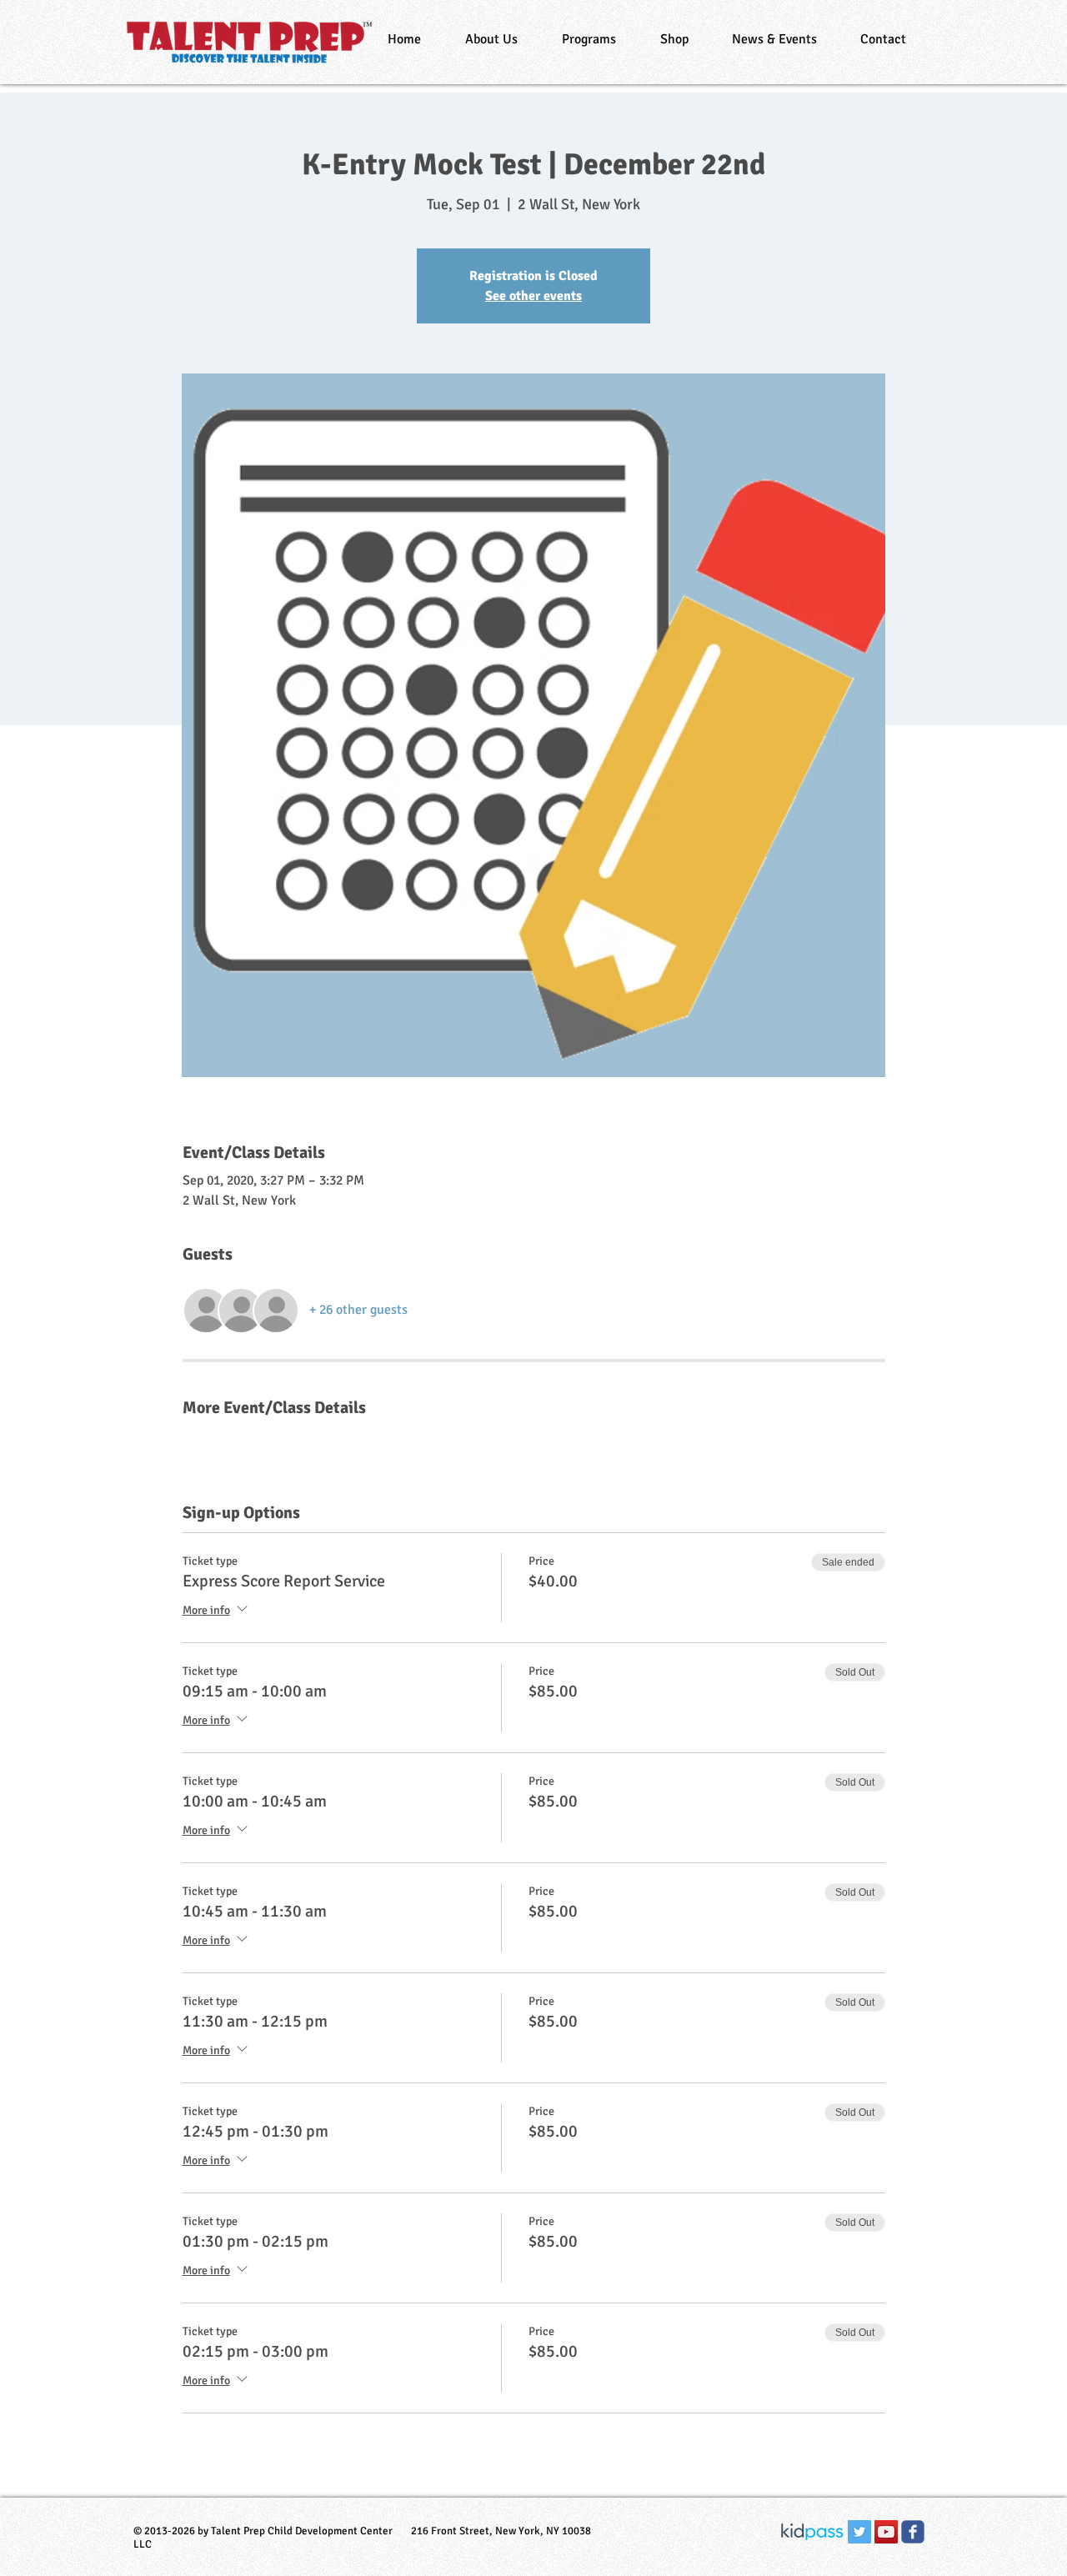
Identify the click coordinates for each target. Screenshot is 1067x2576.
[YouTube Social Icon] (886, 2532)
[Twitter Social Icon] (859, 2532)
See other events (533, 296)
